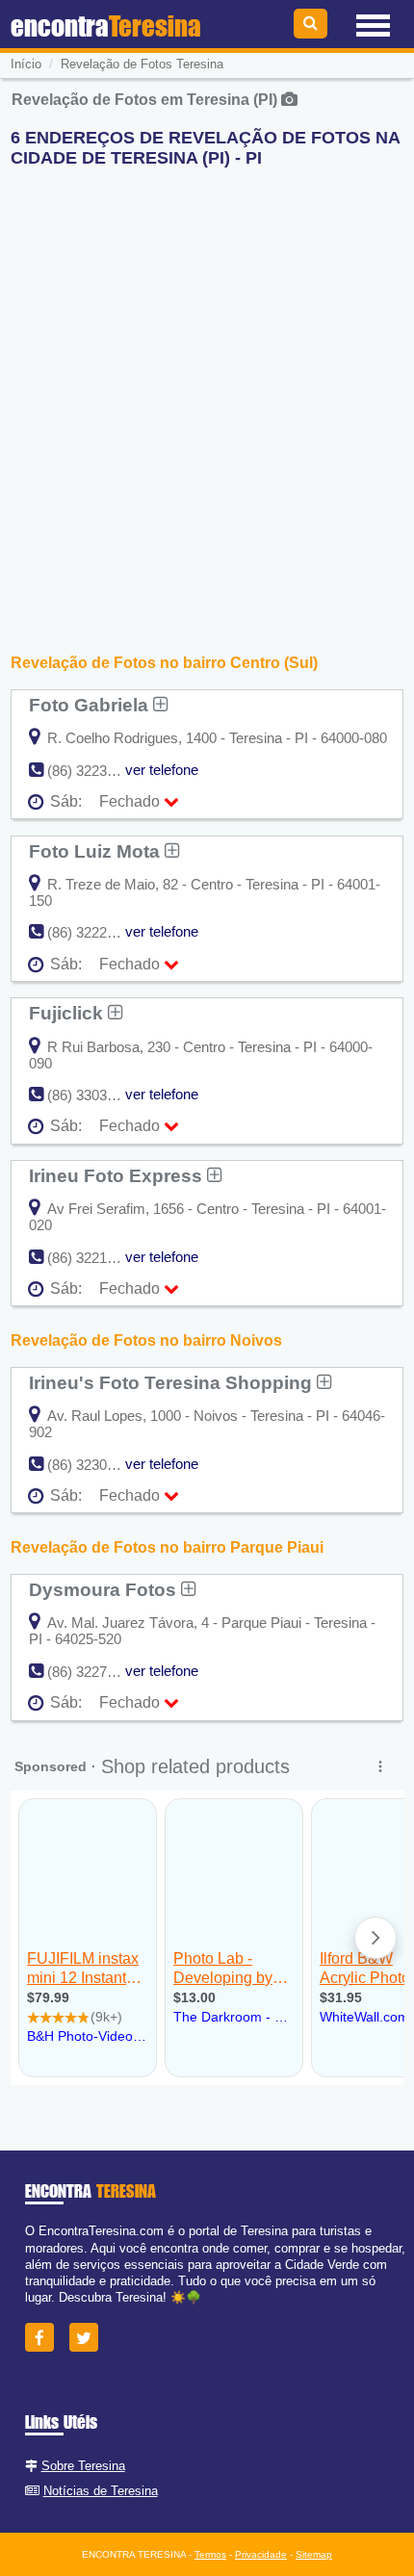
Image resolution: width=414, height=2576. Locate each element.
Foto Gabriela (91, 705)
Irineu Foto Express (118, 1175)
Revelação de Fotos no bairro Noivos (146, 1340)
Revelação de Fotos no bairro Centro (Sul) (164, 663)
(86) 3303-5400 (95, 1095)
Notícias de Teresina (101, 2491)
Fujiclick (68, 1013)
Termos (210, 2554)
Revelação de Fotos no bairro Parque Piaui (167, 1547)
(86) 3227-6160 (95, 1672)
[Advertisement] (207, 390)
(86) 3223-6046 (95, 771)
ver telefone (162, 770)
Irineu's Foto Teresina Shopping (173, 1382)
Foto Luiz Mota (97, 851)
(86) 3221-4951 (95, 1258)
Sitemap (314, 2554)
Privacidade (261, 2554)
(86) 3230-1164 (94, 1465)
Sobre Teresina (83, 2466)
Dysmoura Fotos (105, 1589)
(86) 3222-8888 (95, 932)
